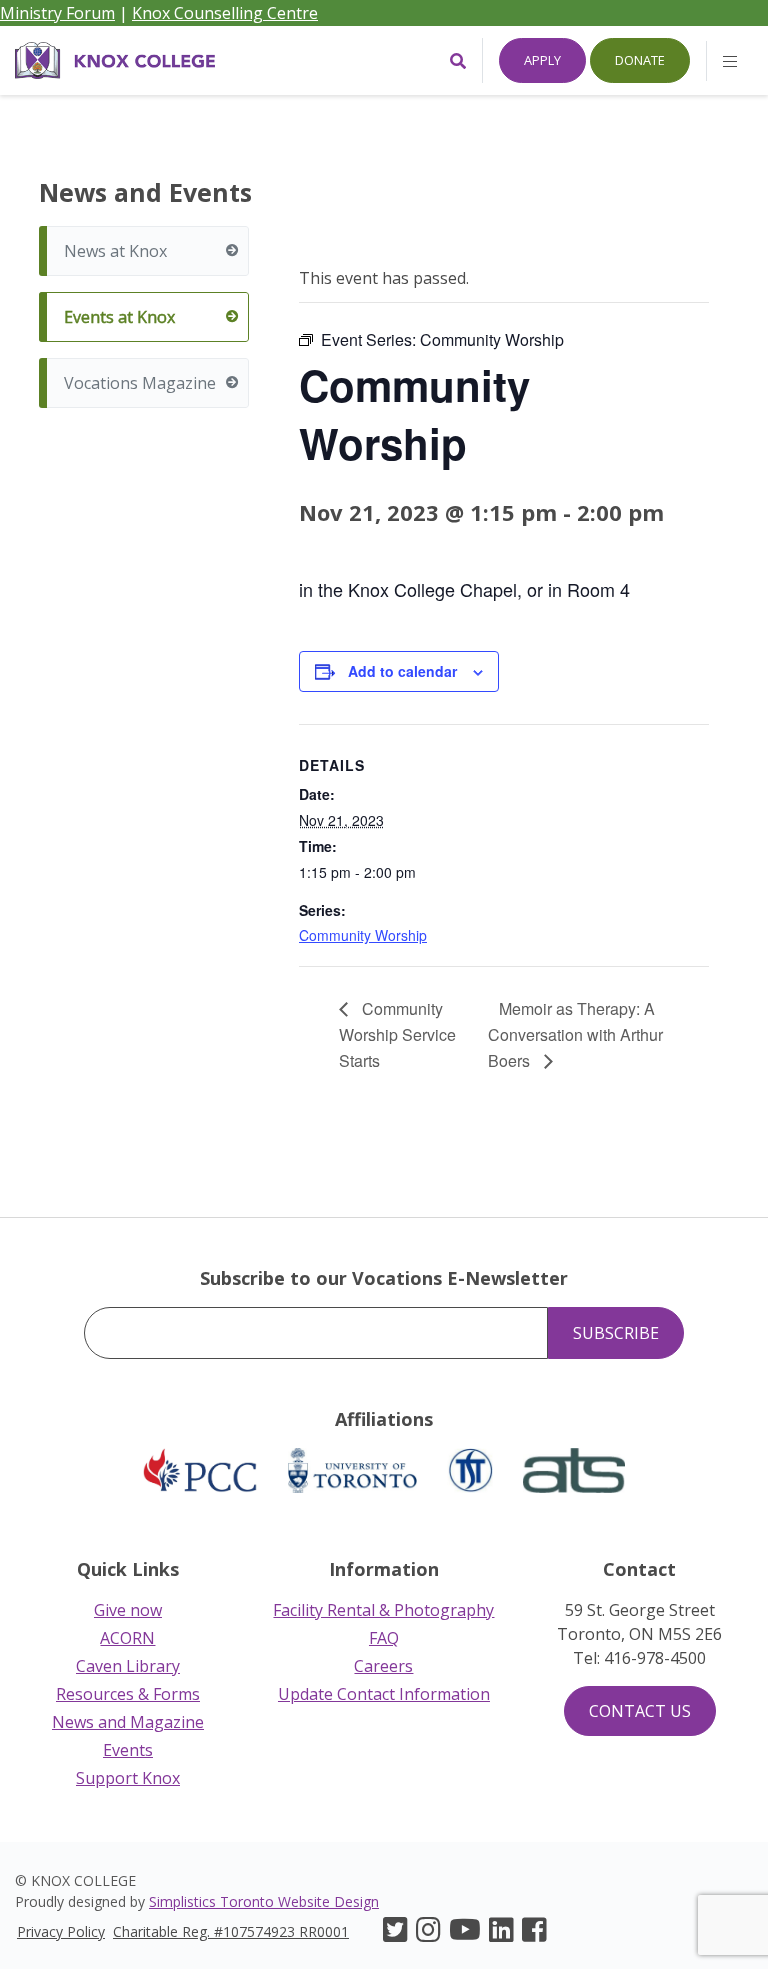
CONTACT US (640, 1711)
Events (128, 1750)
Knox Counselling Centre (225, 13)
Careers (383, 1666)
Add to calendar (402, 671)
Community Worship (363, 935)
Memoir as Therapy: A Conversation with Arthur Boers (575, 1034)
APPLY (542, 60)
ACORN (127, 1638)
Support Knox (128, 1778)
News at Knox (115, 251)
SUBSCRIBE (616, 1333)
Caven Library (128, 1666)
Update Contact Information (384, 1694)
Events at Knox (119, 317)
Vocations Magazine (140, 383)
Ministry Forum (57, 13)
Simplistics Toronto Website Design (264, 1901)
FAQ (384, 1638)
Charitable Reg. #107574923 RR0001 (231, 1931)
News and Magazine (128, 1722)
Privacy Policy (61, 1931)
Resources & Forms (128, 1694)
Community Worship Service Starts (397, 1034)
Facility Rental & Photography (383, 1610)
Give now (128, 1610)
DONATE (640, 60)
